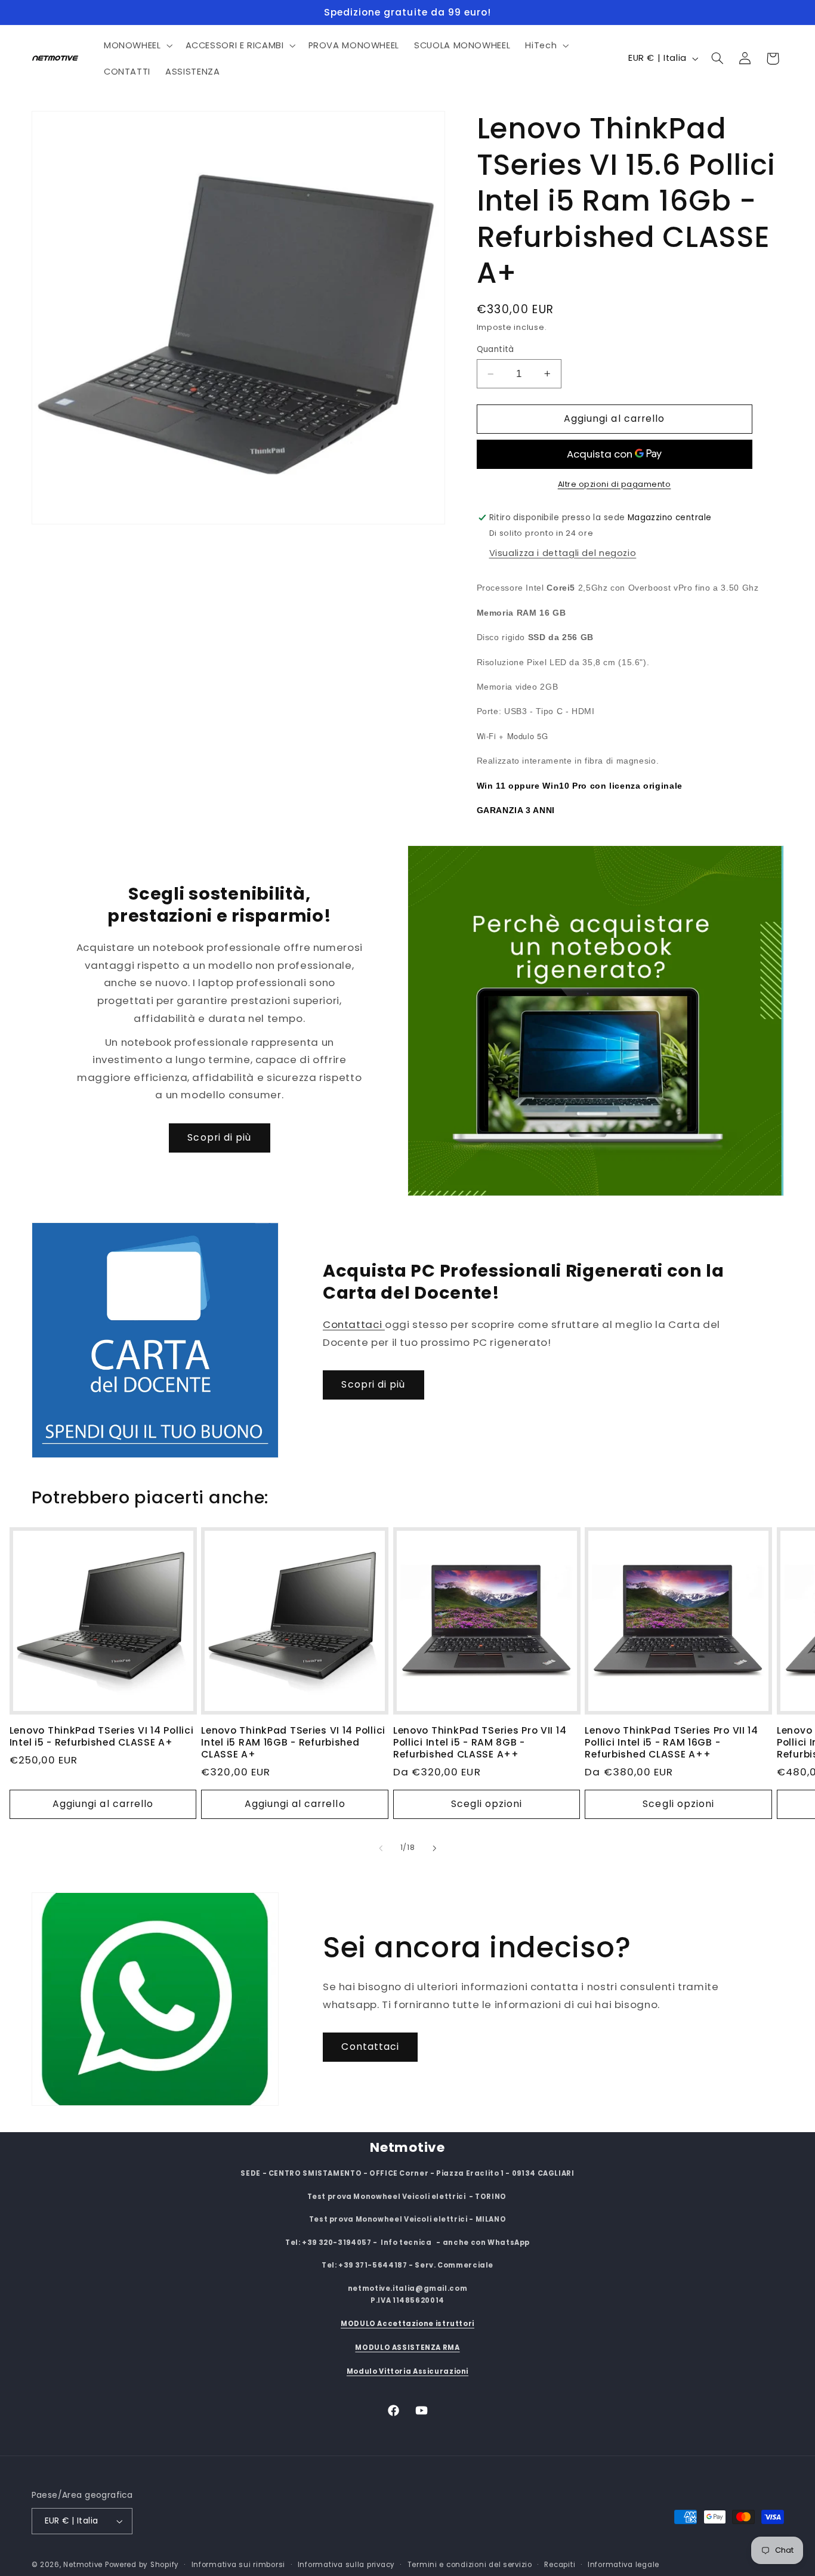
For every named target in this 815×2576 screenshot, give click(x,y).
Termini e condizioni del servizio (470, 2565)
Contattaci (354, 1324)
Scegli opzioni (487, 1804)
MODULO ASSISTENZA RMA (407, 2348)
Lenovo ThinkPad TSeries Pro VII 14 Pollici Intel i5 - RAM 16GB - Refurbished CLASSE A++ (671, 1742)
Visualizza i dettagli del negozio (563, 552)
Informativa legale (623, 2565)
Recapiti (560, 2565)
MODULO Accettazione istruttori (407, 2324)
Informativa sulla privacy (346, 2565)
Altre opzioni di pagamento (615, 484)
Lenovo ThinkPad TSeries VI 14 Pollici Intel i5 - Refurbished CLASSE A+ (102, 1736)
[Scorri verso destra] (434, 1848)
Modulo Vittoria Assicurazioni (407, 2371)
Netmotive (83, 2565)
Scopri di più (219, 1137)
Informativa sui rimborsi (239, 2565)
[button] (137, 45)
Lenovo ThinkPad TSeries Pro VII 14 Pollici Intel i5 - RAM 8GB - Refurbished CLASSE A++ (480, 1742)
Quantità (496, 349)
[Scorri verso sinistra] (381, 1848)
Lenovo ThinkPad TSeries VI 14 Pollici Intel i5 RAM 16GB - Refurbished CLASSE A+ (293, 1742)
